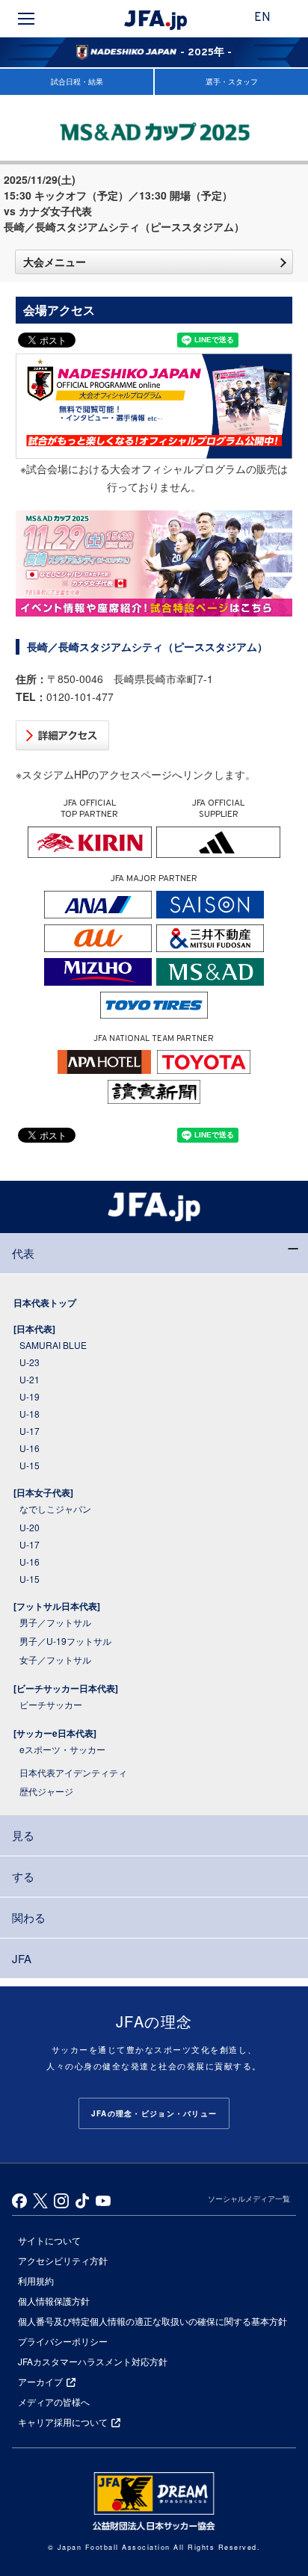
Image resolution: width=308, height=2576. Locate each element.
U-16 (30, 1448)
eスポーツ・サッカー (62, 1749)
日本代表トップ (45, 1303)
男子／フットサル (55, 1622)
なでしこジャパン (55, 1508)
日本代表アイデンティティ (73, 1772)
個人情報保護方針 (54, 2301)
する (23, 1876)
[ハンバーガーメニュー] (26, 19)
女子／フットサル (55, 1659)
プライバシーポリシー (63, 2341)
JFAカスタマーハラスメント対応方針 (93, 2361)
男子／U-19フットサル (65, 1641)
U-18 (30, 1414)
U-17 (30, 1431)
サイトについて (49, 2240)
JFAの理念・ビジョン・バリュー (154, 2113)
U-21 (30, 1379)
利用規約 (36, 2280)
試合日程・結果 (77, 81)
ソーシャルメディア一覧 (249, 2199)
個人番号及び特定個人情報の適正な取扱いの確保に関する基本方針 (153, 2321)
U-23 (30, 1362)
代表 (23, 1253)
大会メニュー (55, 262)
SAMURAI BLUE (53, 1345)
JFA (22, 1958)
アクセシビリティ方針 (63, 2260)
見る (23, 1835)
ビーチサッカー (51, 1704)
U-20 (30, 1527)
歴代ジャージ (46, 1791)
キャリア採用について (63, 2422)
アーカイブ (40, 2381)
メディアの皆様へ (54, 2402)
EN (262, 18)
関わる (29, 1917)
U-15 (30, 1465)
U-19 (30, 1396)
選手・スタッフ (232, 81)
